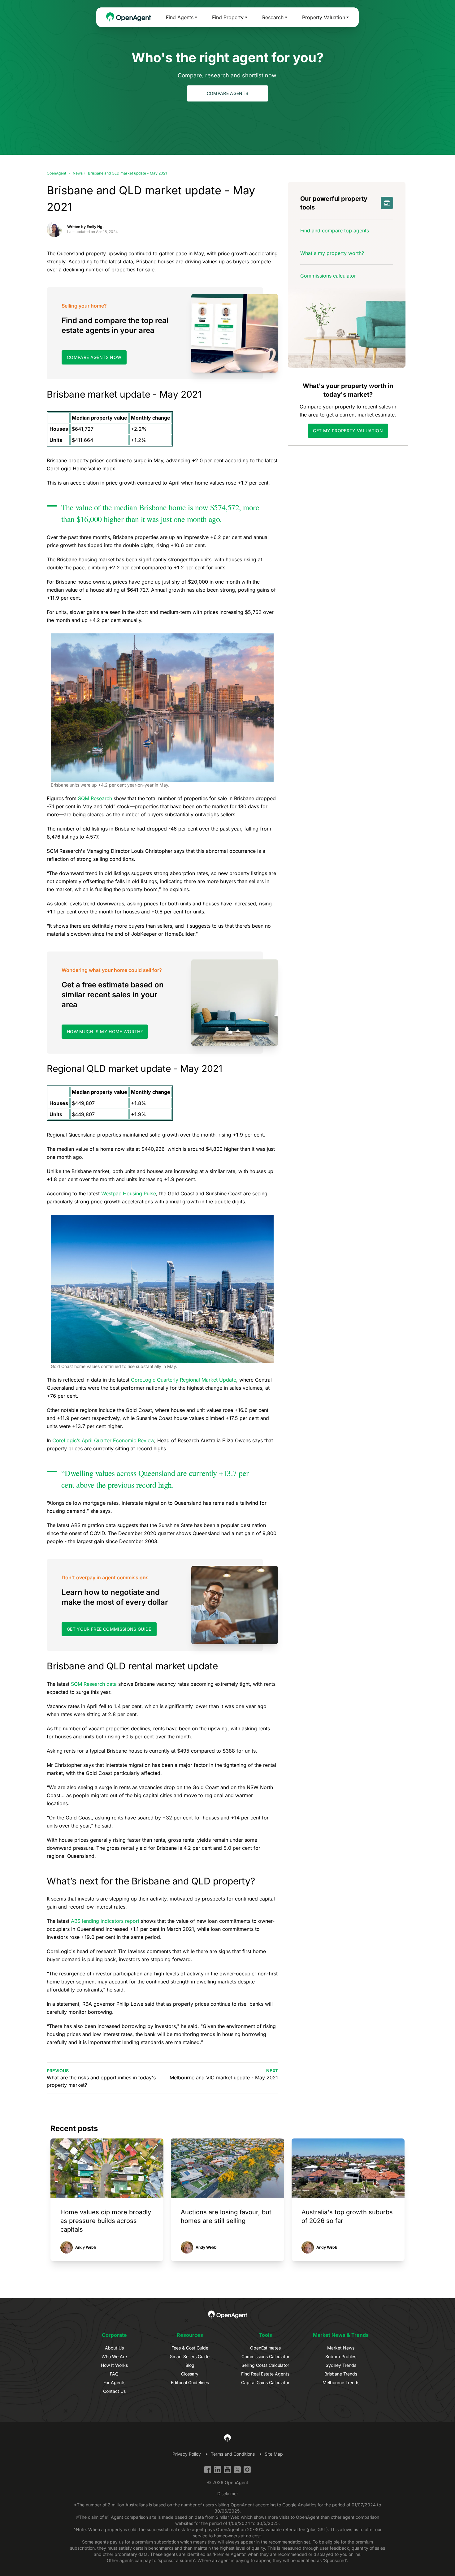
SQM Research (95, 798)
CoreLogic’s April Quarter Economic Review (103, 1440)
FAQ (114, 2374)
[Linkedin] (218, 2470)
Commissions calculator (328, 276)
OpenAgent (56, 173)
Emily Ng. (95, 227)
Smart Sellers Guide (190, 2356)
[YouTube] (227, 2470)
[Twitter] (237, 2470)
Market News (341, 2348)
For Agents (114, 2382)
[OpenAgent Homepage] (129, 17)
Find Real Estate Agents (265, 2374)
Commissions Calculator (265, 2356)
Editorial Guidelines (190, 2382)
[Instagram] (247, 2470)
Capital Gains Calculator (265, 2382)
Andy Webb (86, 2247)
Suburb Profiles (341, 2356)
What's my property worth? (332, 253)
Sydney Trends (341, 2365)
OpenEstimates (265, 2348)
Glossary (190, 2374)
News (78, 173)
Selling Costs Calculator (265, 2365)
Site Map (274, 2454)
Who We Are (114, 2356)
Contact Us (114, 2391)
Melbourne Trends (341, 2382)
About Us (114, 2348)
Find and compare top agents (335, 231)
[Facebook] (208, 2470)
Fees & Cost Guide (190, 2348)
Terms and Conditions (233, 2454)
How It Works (114, 2365)
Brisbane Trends (341, 2374)
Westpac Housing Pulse (129, 1193)
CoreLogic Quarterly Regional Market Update (184, 1380)
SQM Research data (94, 1684)
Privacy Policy (187, 2454)
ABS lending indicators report (105, 1921)
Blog (190, 2365)
